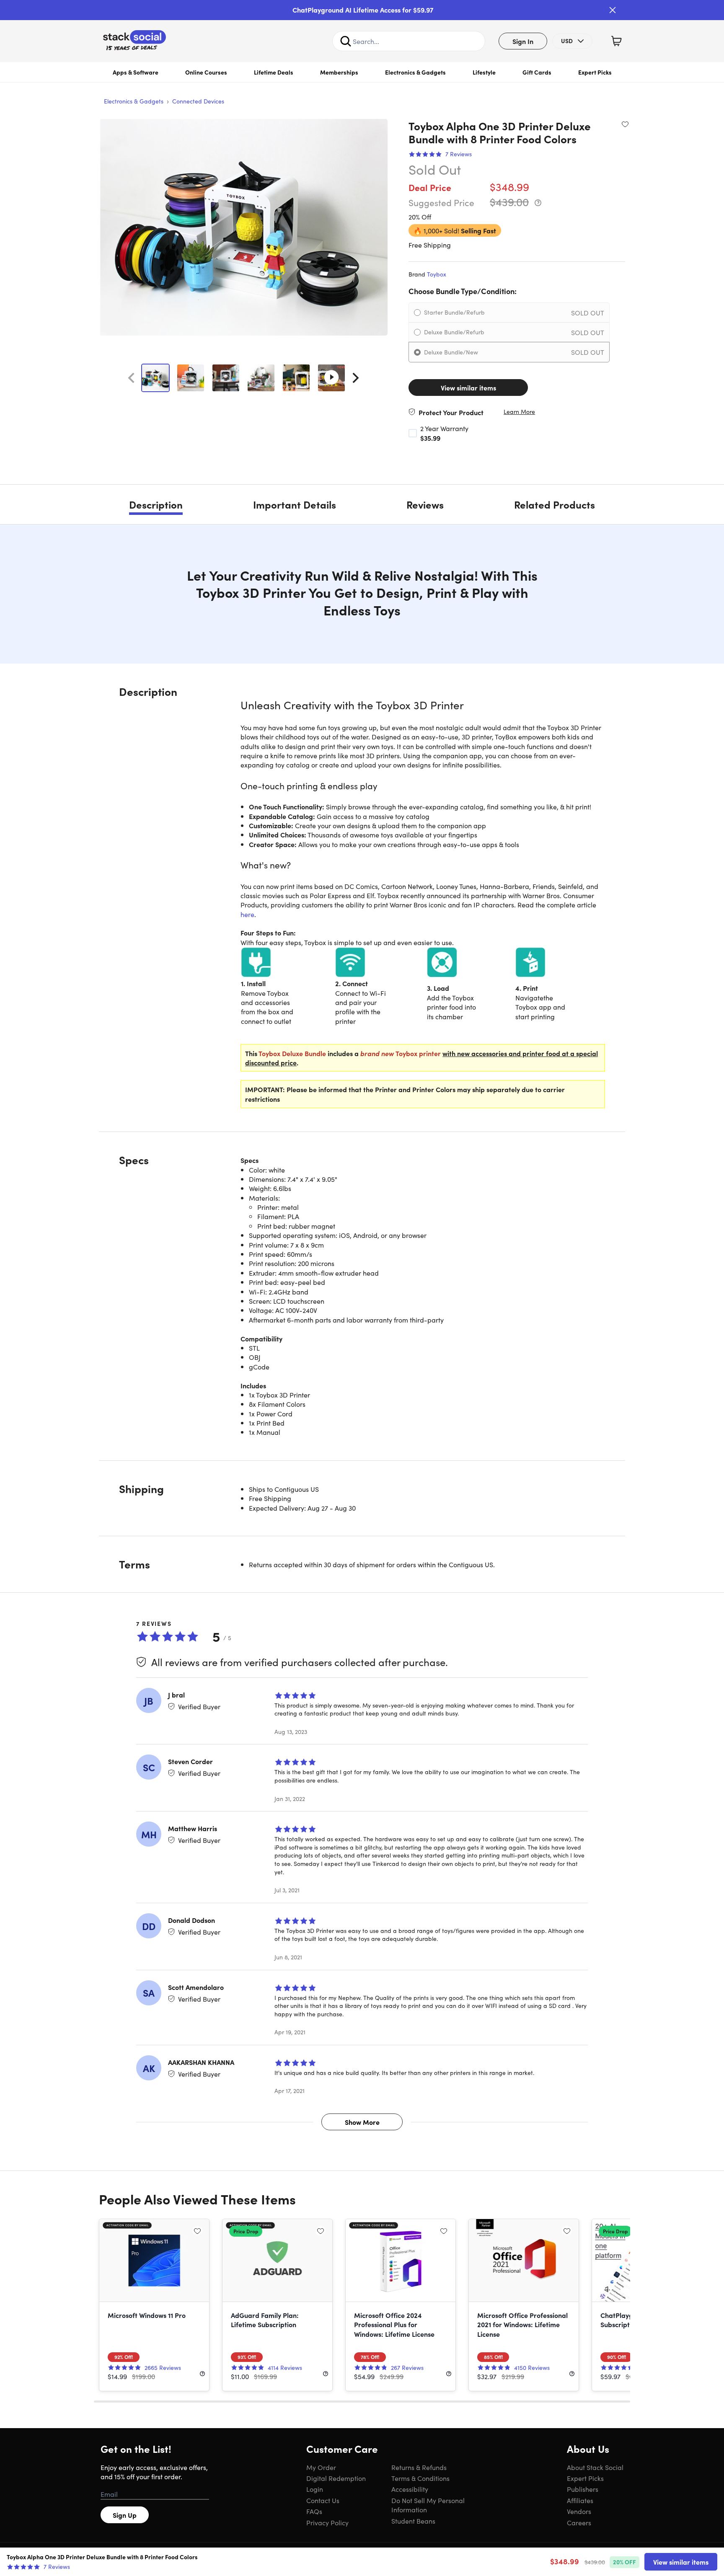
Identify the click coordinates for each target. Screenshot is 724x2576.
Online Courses (206, 72)
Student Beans (413, 2521)
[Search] (346, 41)
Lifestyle (484, 72)
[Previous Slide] (131, 378)
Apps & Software (136, 72)
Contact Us (323, 2500)
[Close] (613, 10)
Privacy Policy (327, 2522)
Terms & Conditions (420, 2478)
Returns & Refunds (419, 2467)
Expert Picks (595, 72)
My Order (321, 2467)
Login (315, 2489)
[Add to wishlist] (625, 124)
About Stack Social (595, 2467)
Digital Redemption (336, 2478)
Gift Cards (537, 72)
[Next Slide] (356, 378)
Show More (362, 2122)
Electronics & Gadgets (415, 72)
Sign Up (125, 2515)
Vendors (579, 2511)
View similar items (468, 388)
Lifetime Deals (274, 72)
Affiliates (580, 2500)
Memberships (339, 72)
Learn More (519, 412)
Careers (579, 2522)
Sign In (523, 41)
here (247, 914)
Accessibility (410, 2489)
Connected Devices (198, 101)
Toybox (437, 274)
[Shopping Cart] (616, 41)
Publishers (583, 2489)
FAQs (314, 2511)
